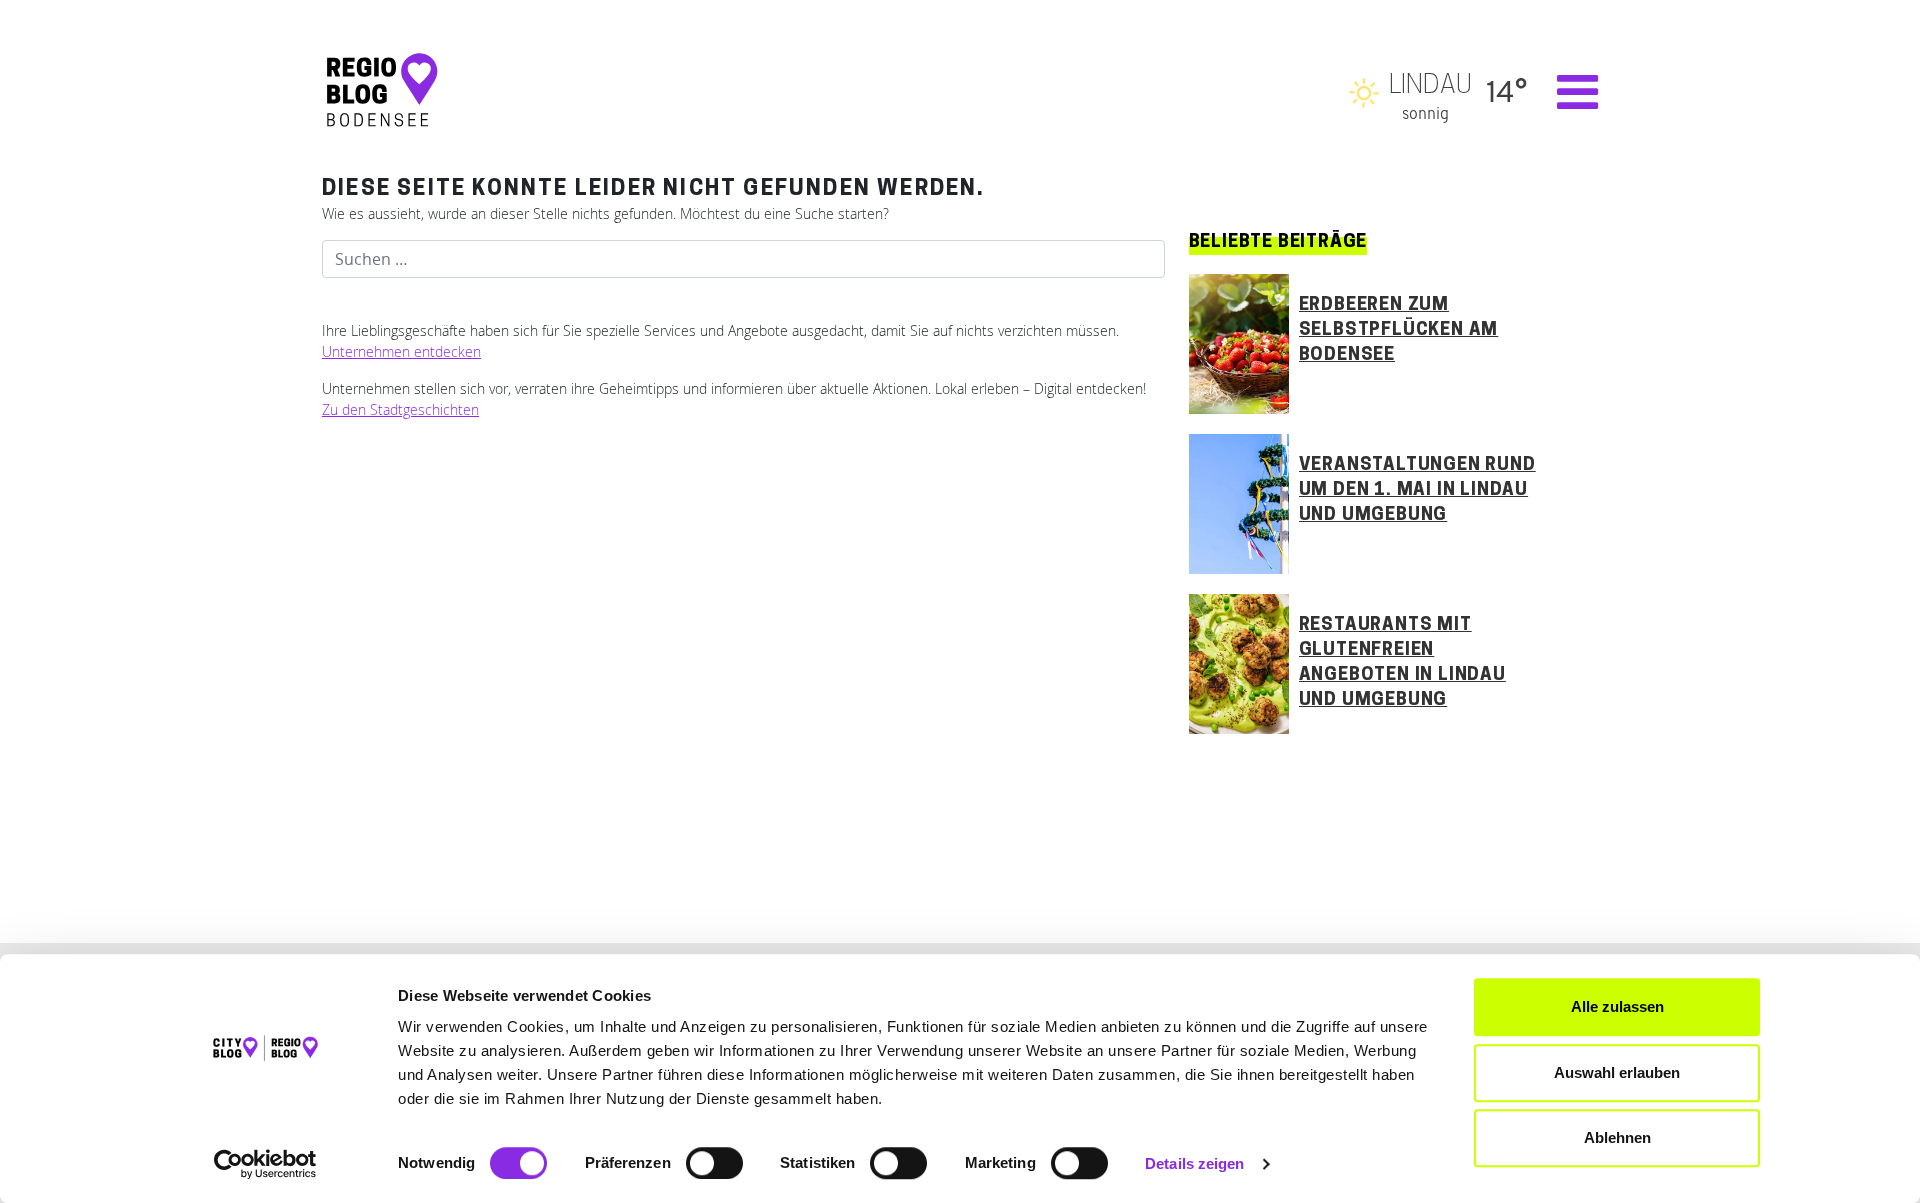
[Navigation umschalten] (1567, 92)
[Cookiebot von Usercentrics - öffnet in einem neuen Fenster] (265, 1164)
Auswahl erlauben (1617, 1072)
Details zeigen (1194, 1163)
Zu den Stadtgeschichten (400, 409)
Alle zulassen (1617, 1006)
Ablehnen (1617, 1137)
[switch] (714, 1163)
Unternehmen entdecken (401, 351)
